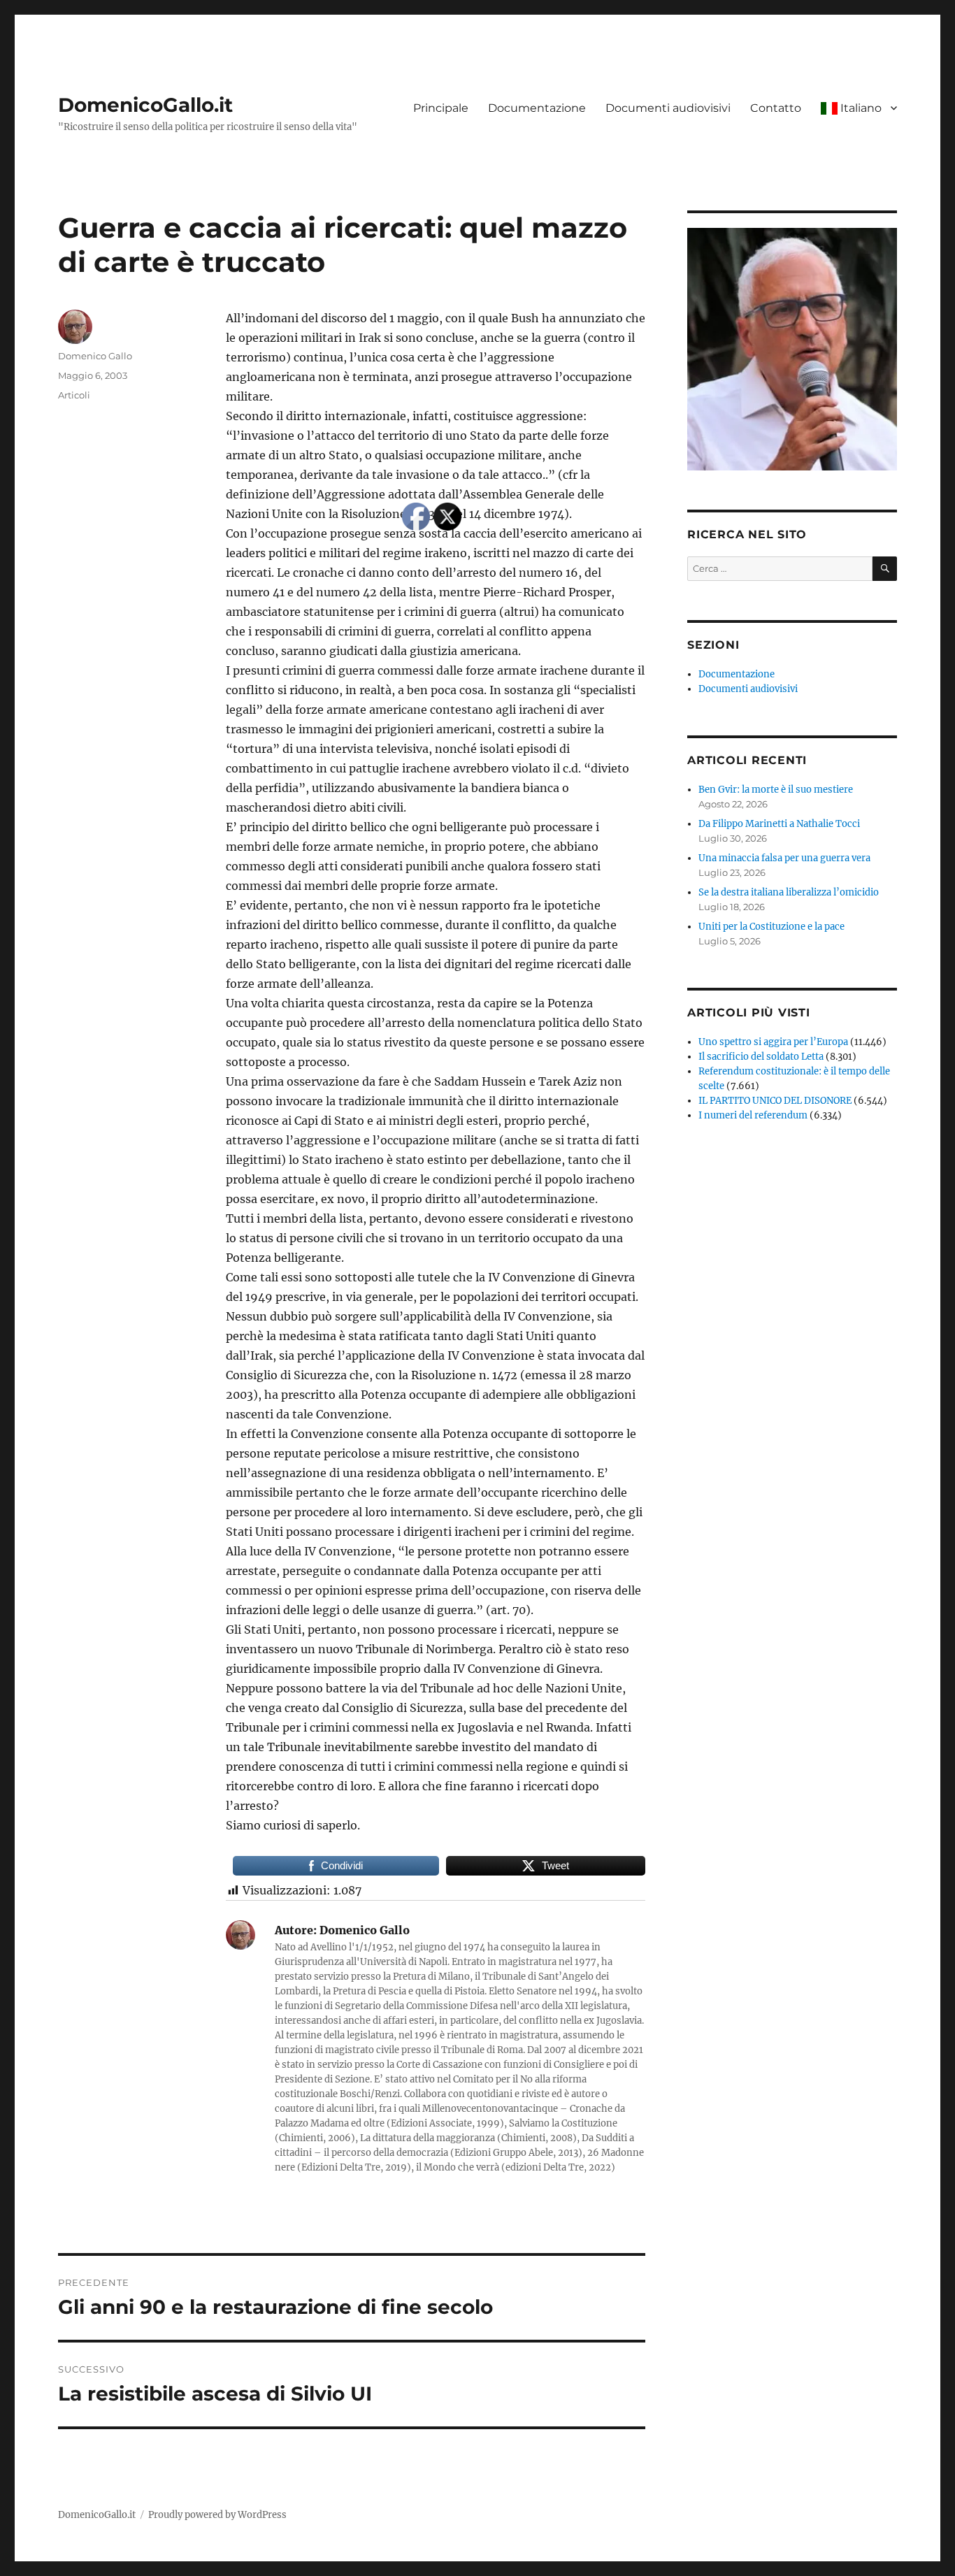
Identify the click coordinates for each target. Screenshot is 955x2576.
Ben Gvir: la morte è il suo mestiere (776, 790)
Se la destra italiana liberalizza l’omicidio (789, 892)
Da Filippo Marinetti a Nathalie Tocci (779, 824)
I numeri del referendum (753, 1115)
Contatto (776, 108)
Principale (441, 108)
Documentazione (537, 108)
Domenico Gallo (95, 356)
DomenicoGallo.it (145, 105)
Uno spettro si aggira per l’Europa (773, 1042)
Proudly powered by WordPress (217, 2515)
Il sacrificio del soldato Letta (761, 1057)
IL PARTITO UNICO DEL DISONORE (775, 1101)
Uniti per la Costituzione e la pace (771, 927)
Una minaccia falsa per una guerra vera (784, 858)
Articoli (74, 395)
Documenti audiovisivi (668, 108)
